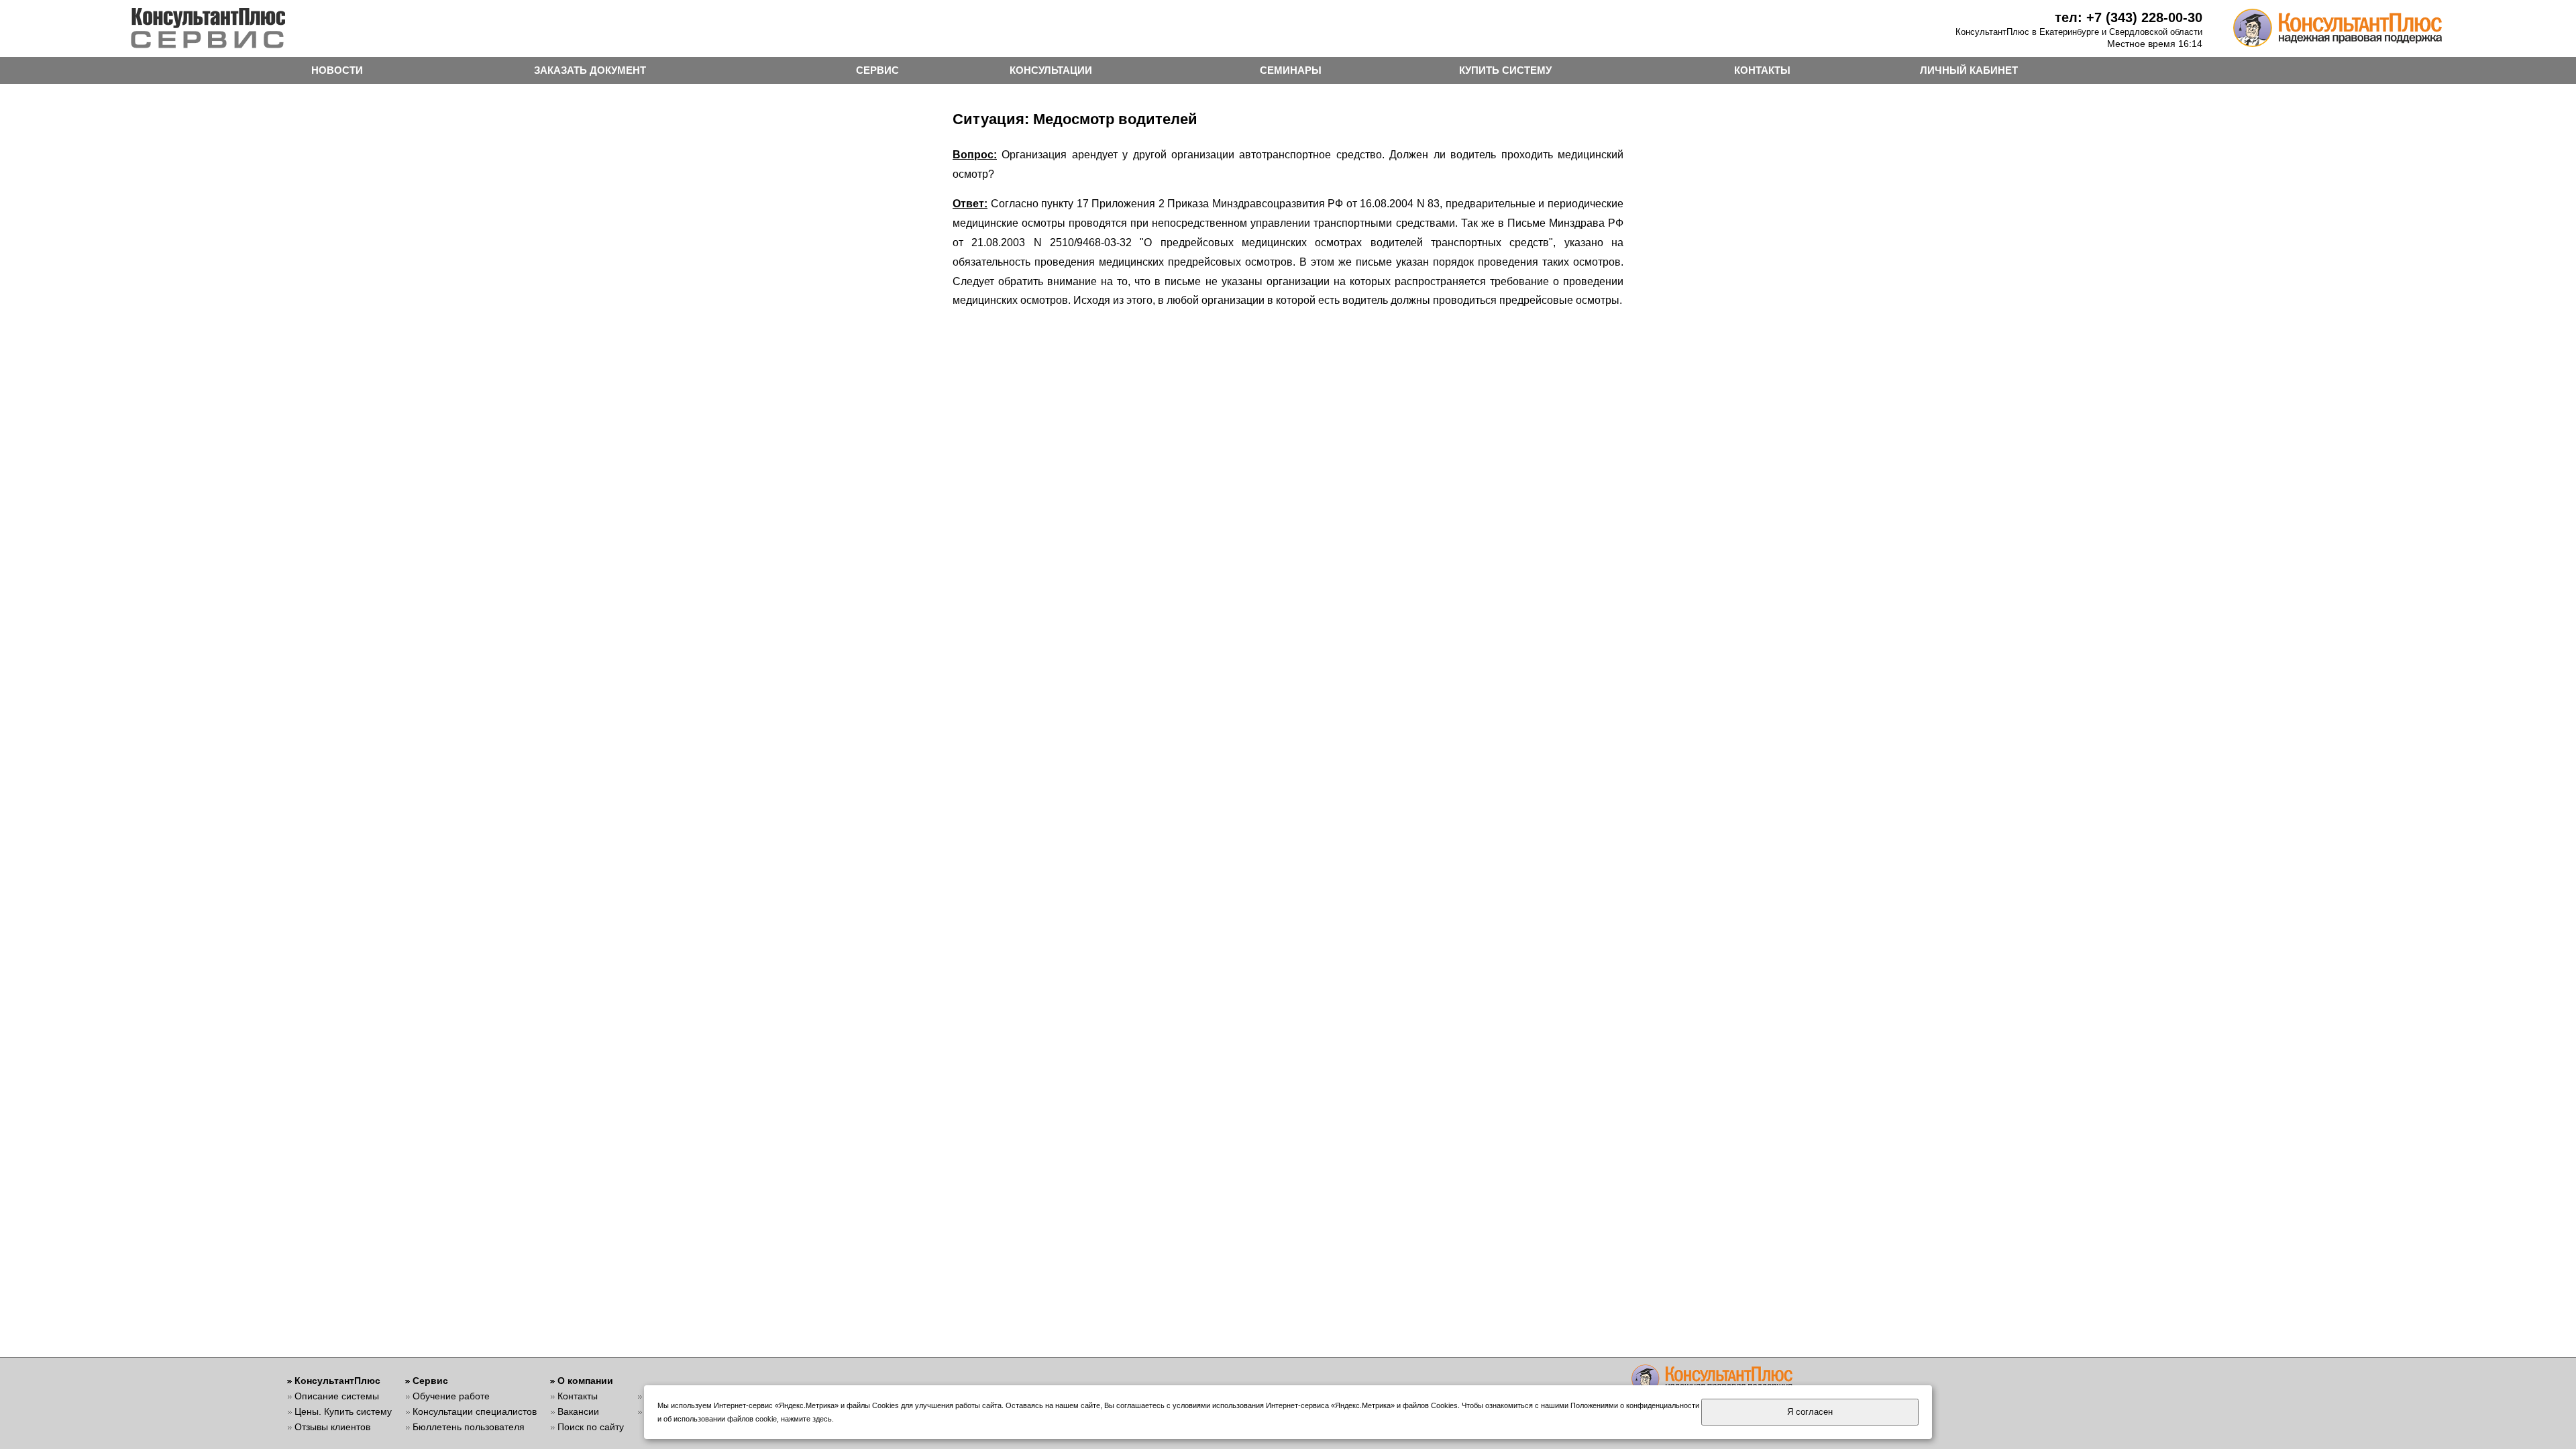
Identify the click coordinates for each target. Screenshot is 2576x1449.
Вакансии (578, 1411)
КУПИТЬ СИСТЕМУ (1505, 70)
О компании (585, 1381)
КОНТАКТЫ (1762, 70)
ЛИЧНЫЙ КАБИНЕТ (1969, 70)
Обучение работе (451, 1396)
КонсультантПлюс (337, 1381)
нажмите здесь (806, 1419)
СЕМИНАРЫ (1291, 70)
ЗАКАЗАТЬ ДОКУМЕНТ (590, 70)
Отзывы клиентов (332, 1427)
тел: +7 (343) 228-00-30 (2129, 17)
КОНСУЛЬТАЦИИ (1051, 70)
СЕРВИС (877, 70)
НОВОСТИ (337, 70)
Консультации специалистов (475, 1411)
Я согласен (1810, 1412)
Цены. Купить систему (343, 1411)
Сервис (430, 1381)
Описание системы (337, 1396)
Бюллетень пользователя (469, 1427)
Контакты (578, 1396)
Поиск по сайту (591, 1427)
